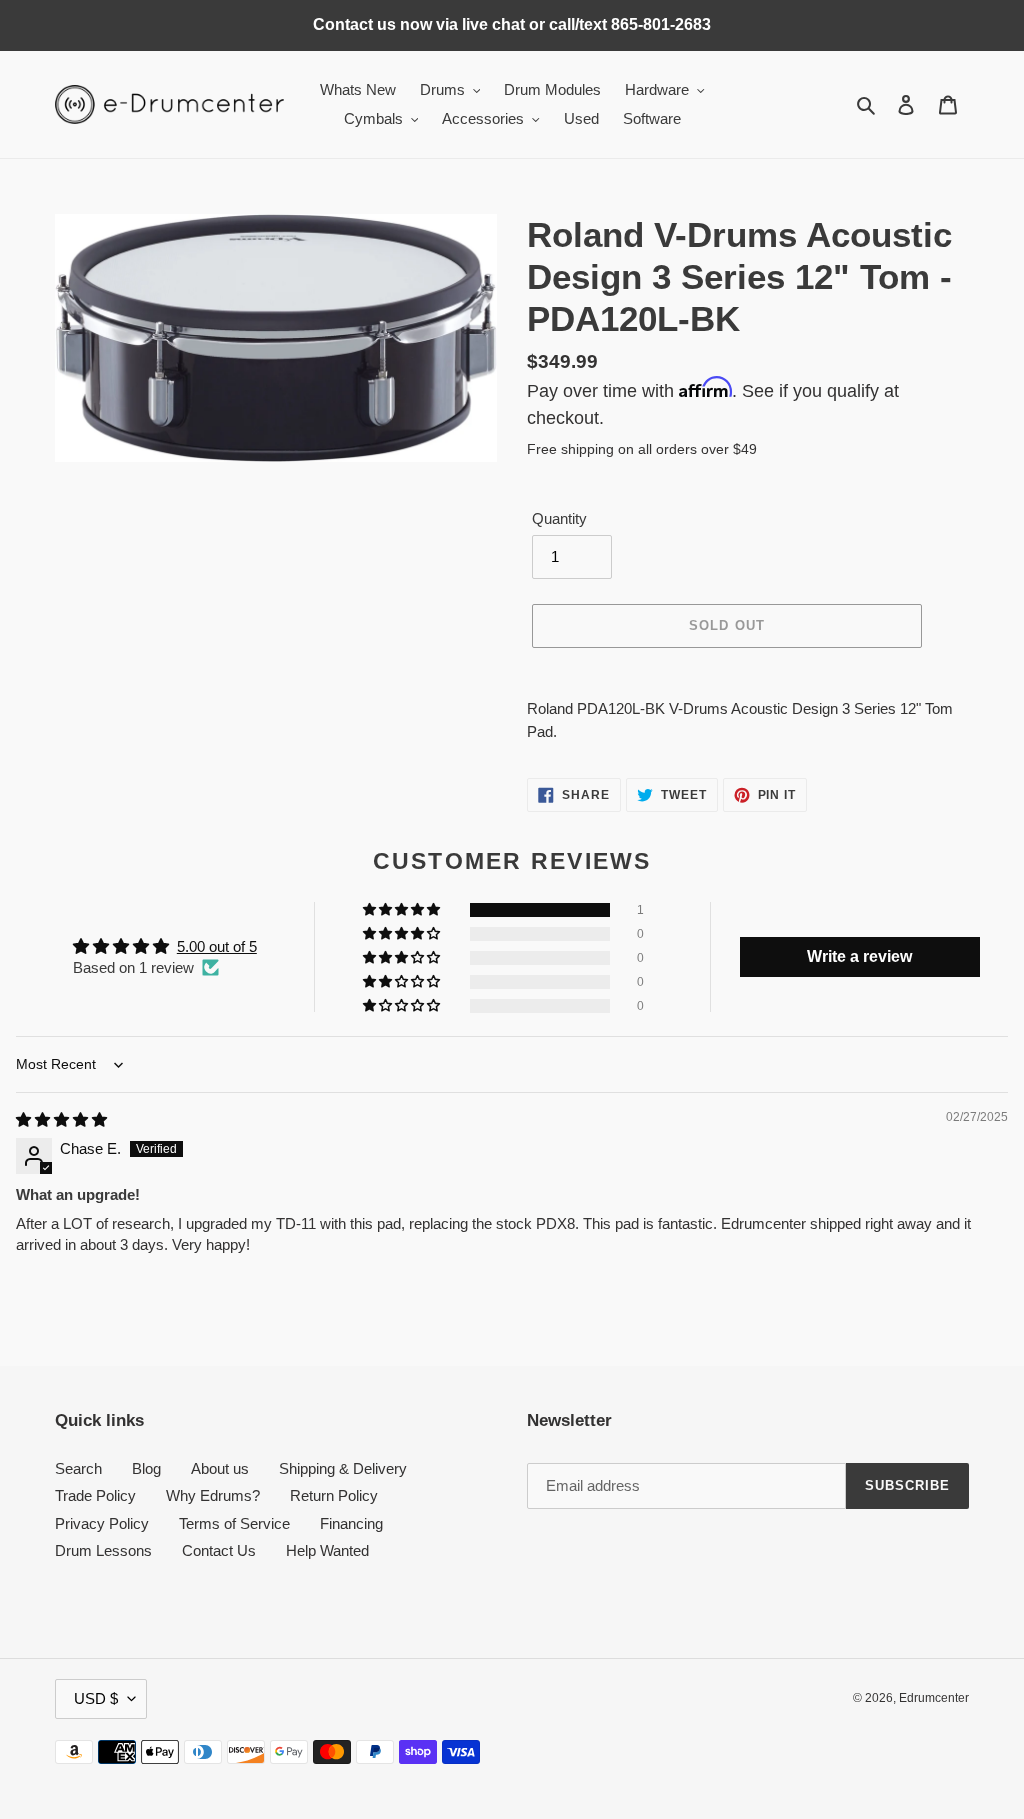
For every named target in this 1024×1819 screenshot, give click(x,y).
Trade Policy (95, 1495)
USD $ (96, 1698)
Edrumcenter (934, 1698)
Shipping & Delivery (343, 1468)
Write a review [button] (859, 956)
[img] (61, 1119)
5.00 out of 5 (217, 946)
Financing (351, 1523)
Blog (146, 1468)
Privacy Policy (102, 1523)
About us (220, 1468)
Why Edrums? (213, 1495)
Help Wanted (327, 1550)
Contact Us (219, 1550)
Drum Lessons (103, 1550)
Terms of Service (234, 1523)
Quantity (559, 518)
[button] (403, 910)
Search (78, 1468)
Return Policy (334, 1495)
